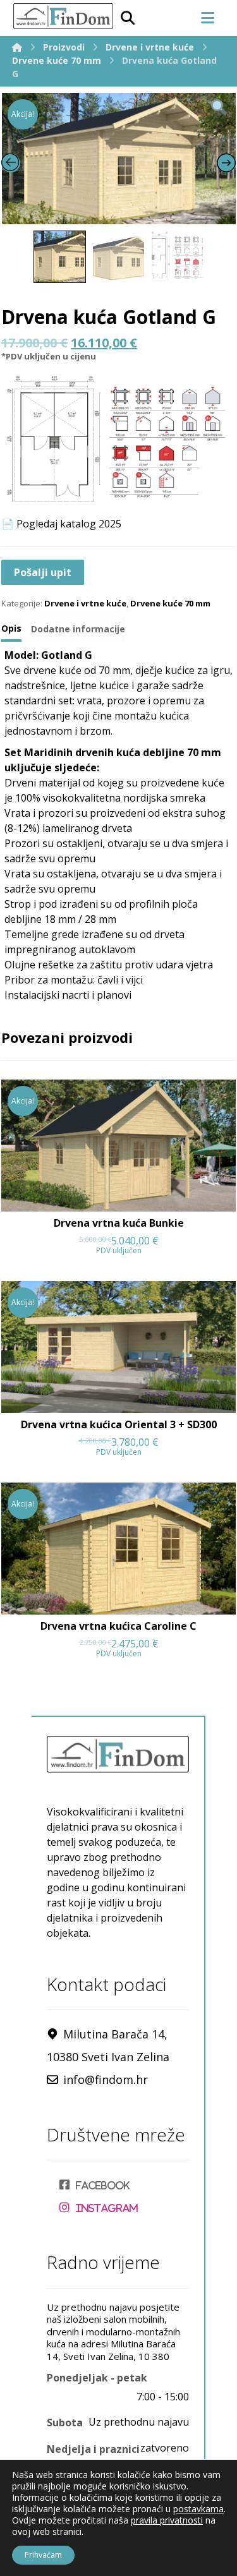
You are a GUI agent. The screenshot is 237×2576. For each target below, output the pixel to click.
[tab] (11, 630)
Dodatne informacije (78, 629)
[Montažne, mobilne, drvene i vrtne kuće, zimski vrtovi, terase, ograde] (63, 16)
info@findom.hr (106, 2079)
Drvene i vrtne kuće (85, 603)
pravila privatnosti (167, 2520)
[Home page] (17, 47)
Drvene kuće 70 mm (170, 603)
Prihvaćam (43, 2555)
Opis (11, 628)
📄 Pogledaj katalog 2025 (61, 524)
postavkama (198, 2509)
